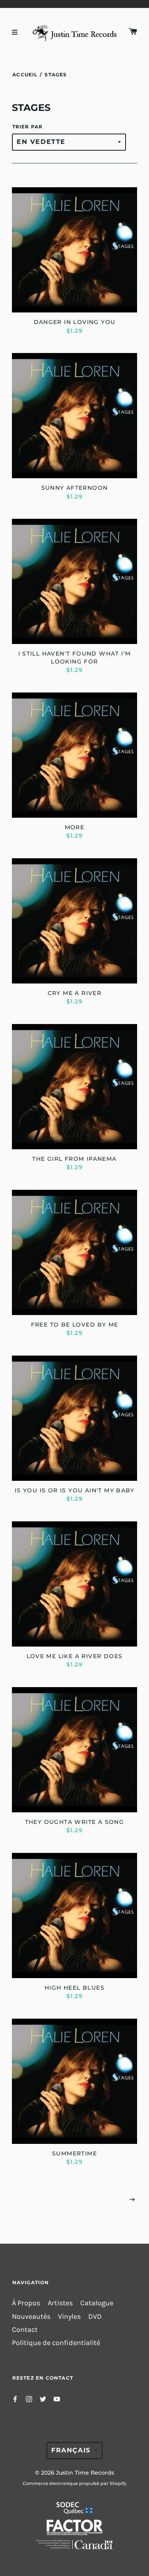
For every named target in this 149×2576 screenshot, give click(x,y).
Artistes (60, 2303)
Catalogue (97, 2303)
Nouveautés (31, 2317)
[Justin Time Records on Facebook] (15, 2398)
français (71, 2450)
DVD (95, 2317)
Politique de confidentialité (56, 2343)
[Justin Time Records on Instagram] (29, 2398)
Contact (25, 2330)
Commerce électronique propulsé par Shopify (74, 2483)
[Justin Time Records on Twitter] (43, 2398)
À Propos (26, 2303)
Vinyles (69, 2317)
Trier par (28, 127)
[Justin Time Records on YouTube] (57, 2398)
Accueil (25, 75)
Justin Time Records (85, 2473)
